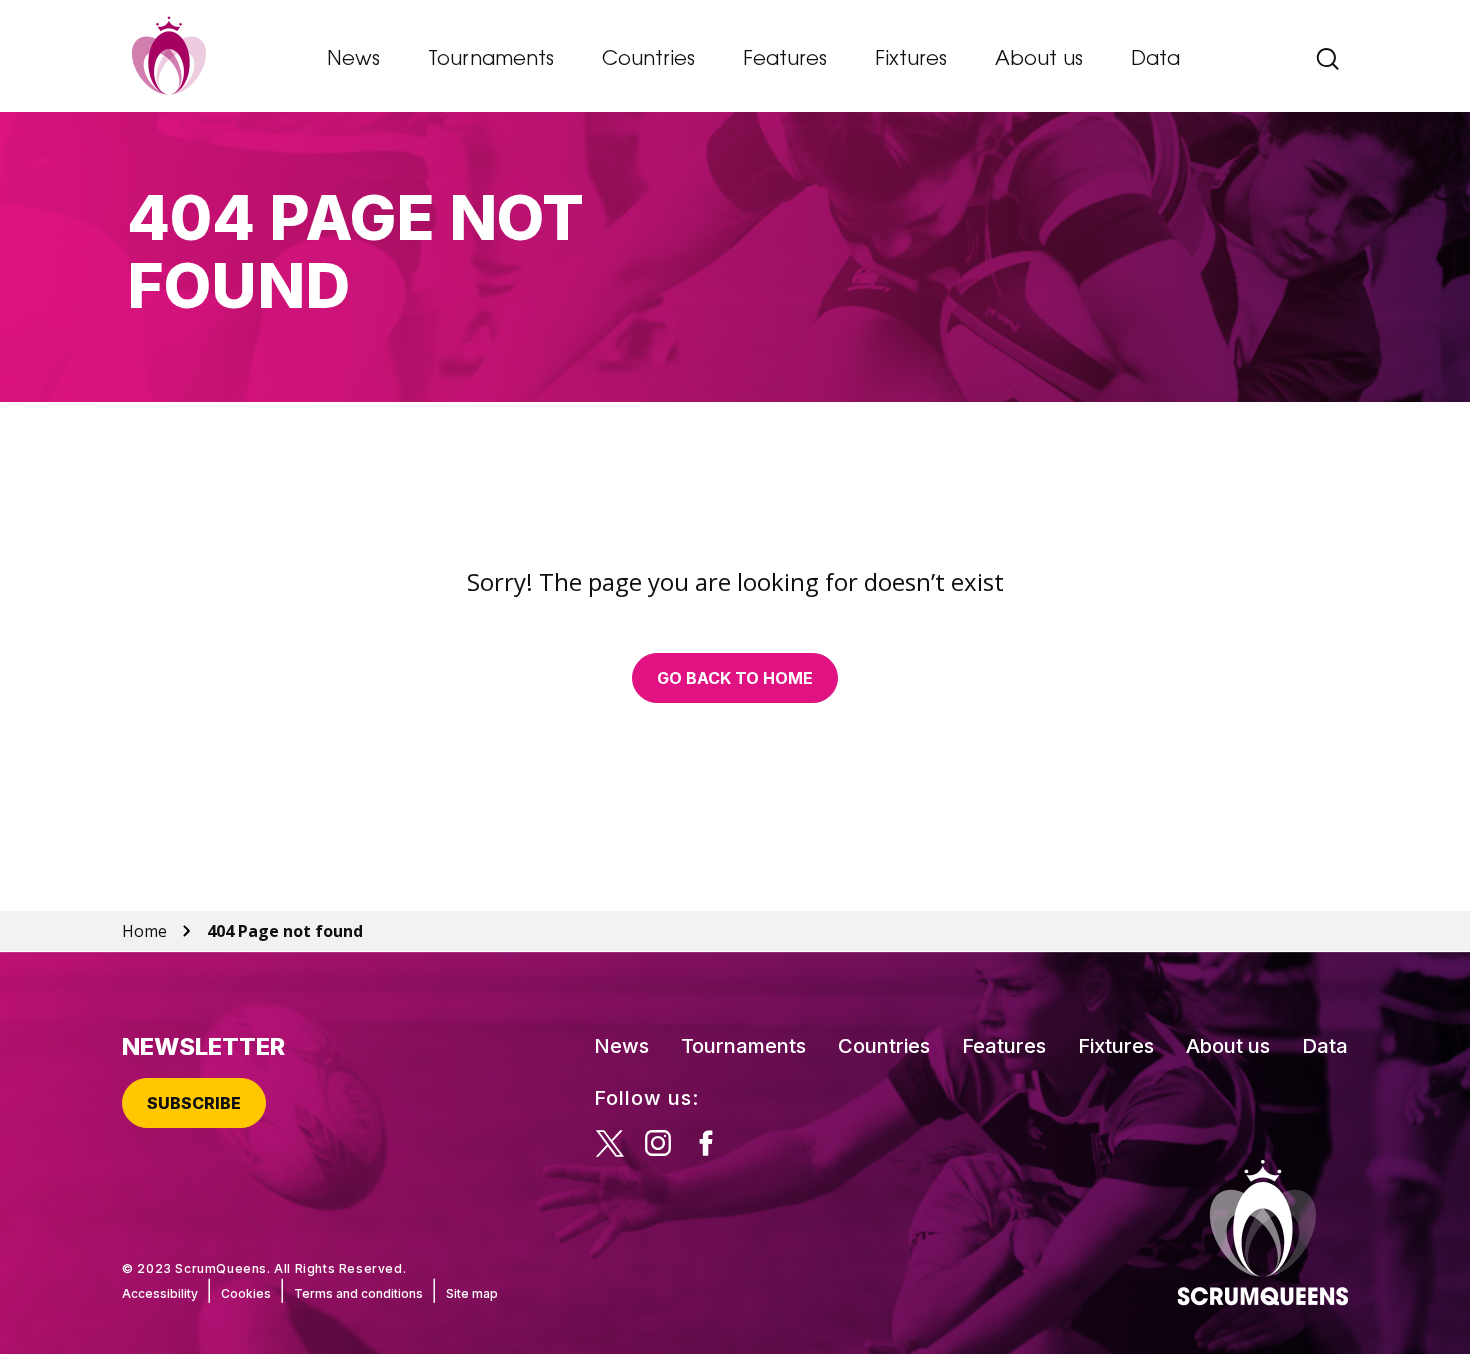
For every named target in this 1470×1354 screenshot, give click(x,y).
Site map (472, 1293)
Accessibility (160, 1293)
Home (144, 931)
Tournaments (491, 60)
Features (785, 60)
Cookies (246, 1293)
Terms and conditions (358, 1293)
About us (1039, 60)
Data (1155, 60)
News (353, 60)
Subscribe (194, 1103)
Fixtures (911, 60)
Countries (648, 60)
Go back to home (735, 678)
